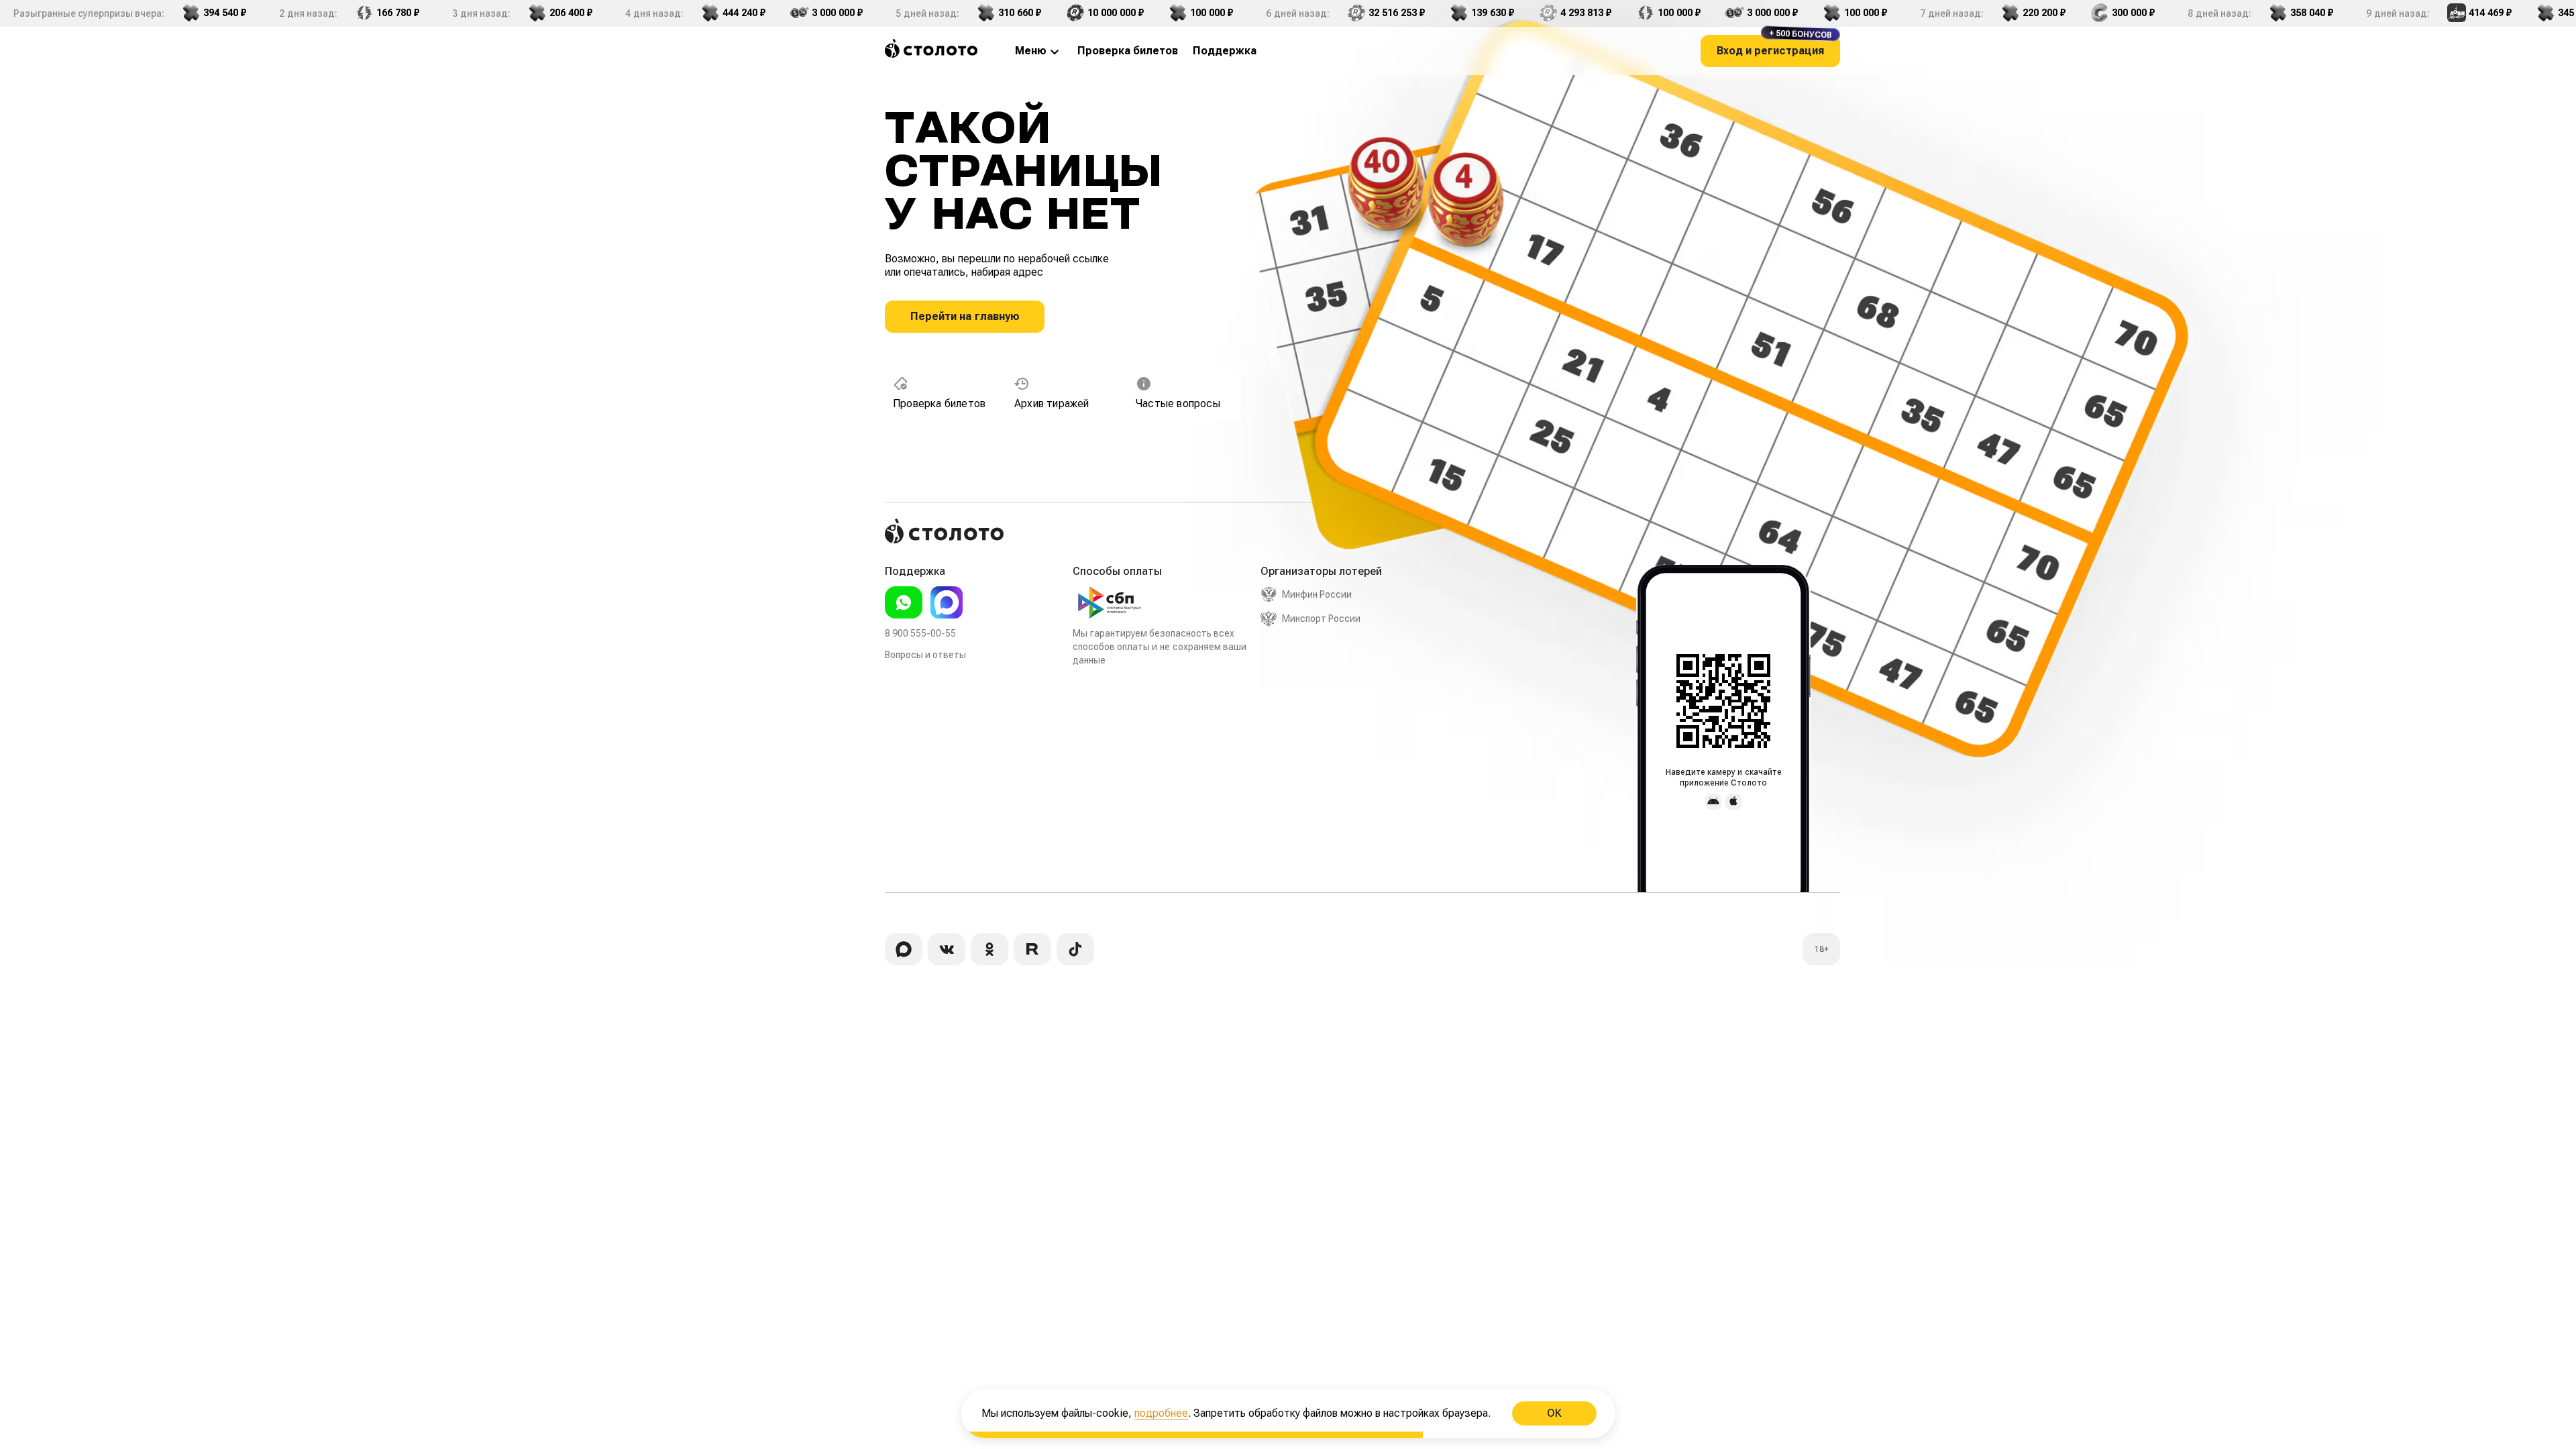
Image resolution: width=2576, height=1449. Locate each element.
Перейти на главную (965, 316)
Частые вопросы (1178, 404)
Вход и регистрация (1774, 46)
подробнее (1161, 1413)
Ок (1554, 1413)
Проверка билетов (939, 404)
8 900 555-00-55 (920, 633)
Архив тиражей (1052, 404)
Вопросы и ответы (925, 655)
